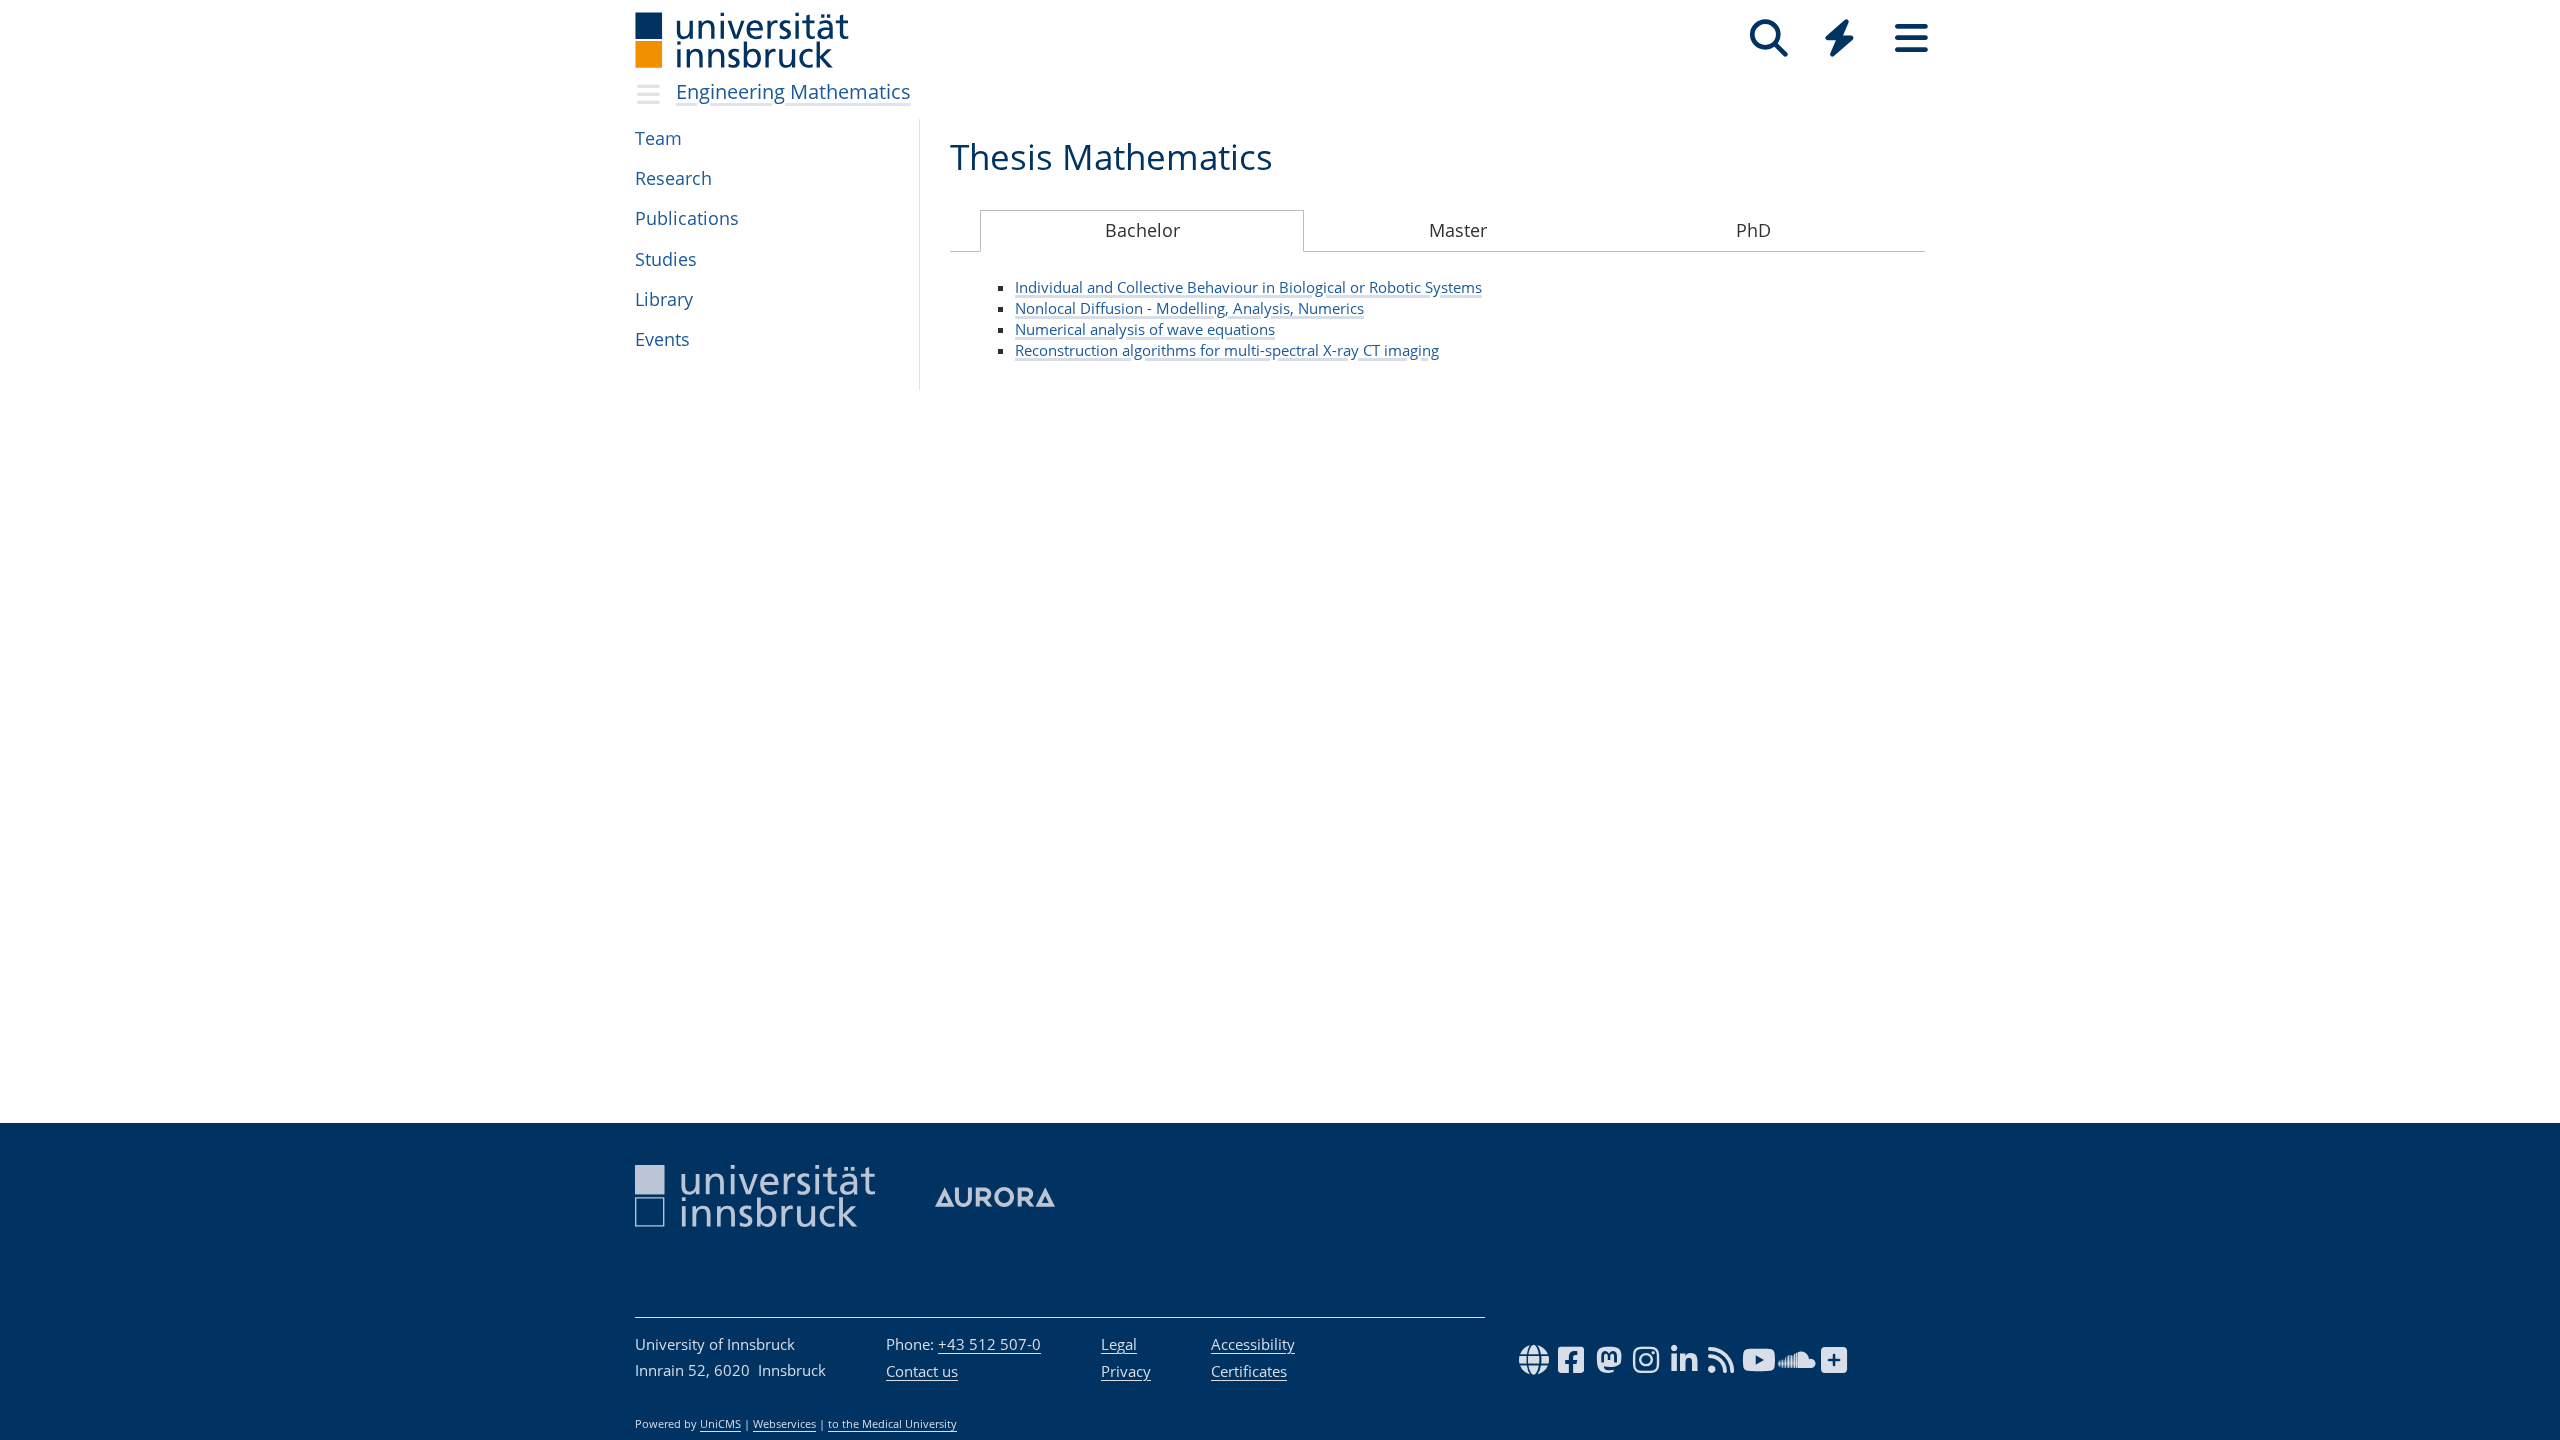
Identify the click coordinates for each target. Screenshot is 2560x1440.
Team (658, 138)
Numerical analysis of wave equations (1145, 329)
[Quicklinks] (1839, 38)
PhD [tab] (1753, 230)
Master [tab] (1458, 230)
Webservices (784, 1424)
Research (673, 178)
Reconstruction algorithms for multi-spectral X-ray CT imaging (1227, 350)
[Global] (1840, 40)
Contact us (922, 1371)
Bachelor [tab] (1142, 230)
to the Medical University (892, 1424)
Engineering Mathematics (793, 91)
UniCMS (720, 1424)
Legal (1119, 1344)
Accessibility (1253, 1344)
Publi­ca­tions (687, 218)
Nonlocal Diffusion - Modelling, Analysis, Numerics (1189, 308)
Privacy (1126, 1371)
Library (664, 299)
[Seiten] (1911, 38)
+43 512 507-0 (989, 1344)
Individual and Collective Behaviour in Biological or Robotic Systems (1248, 287)
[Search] (1768, 38)
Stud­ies (666, 259)
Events (662, 339)
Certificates (1249, 1371)
